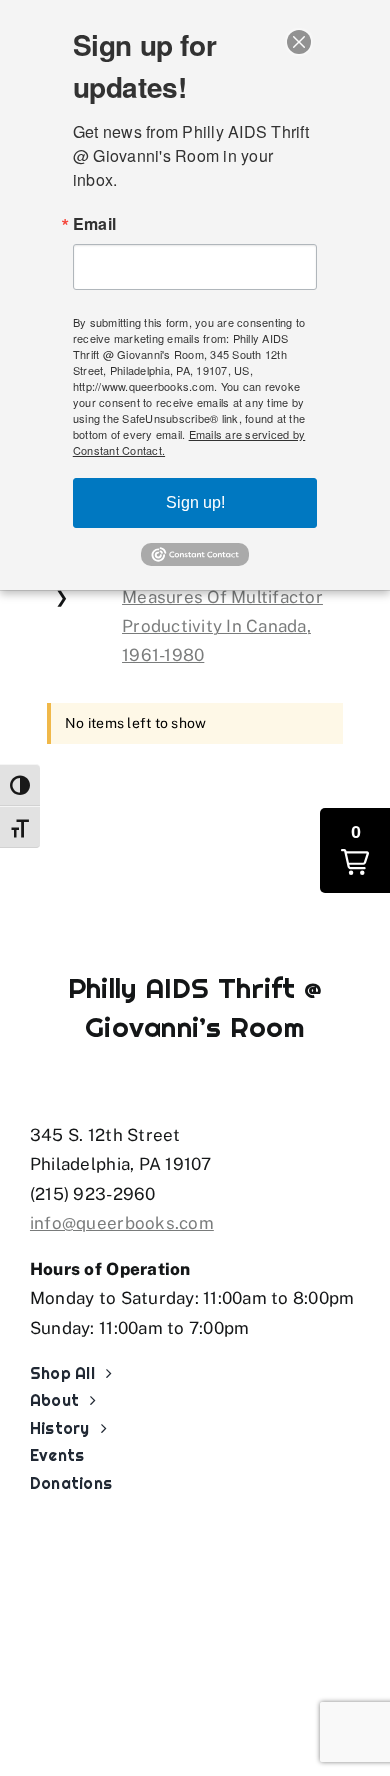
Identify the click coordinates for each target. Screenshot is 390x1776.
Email (94, 224)
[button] (355, 850)
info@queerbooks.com (122, 1223)
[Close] (299, 42)
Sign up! (195, 502)
